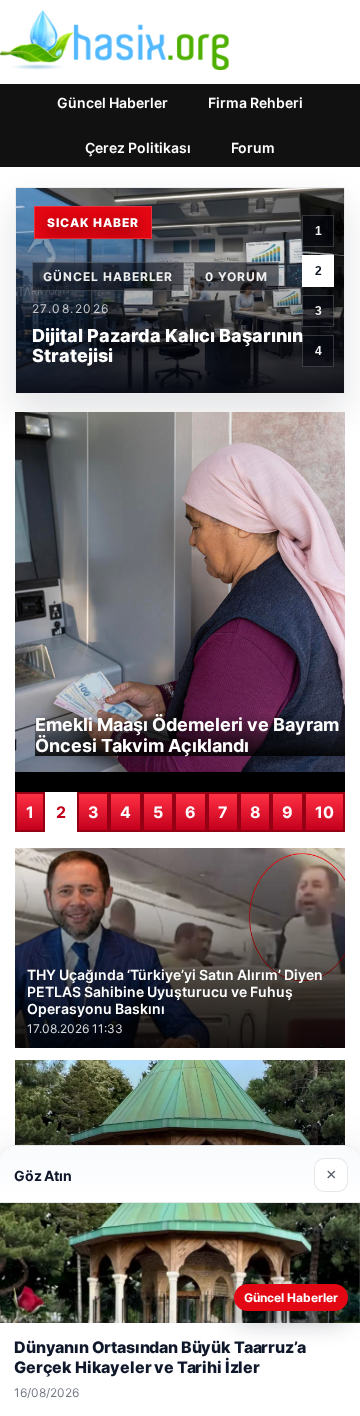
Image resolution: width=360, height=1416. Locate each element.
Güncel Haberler (112, 102)
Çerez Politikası (138, 147)
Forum (253, 147)
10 (324, 812)
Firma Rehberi (255, 102)
